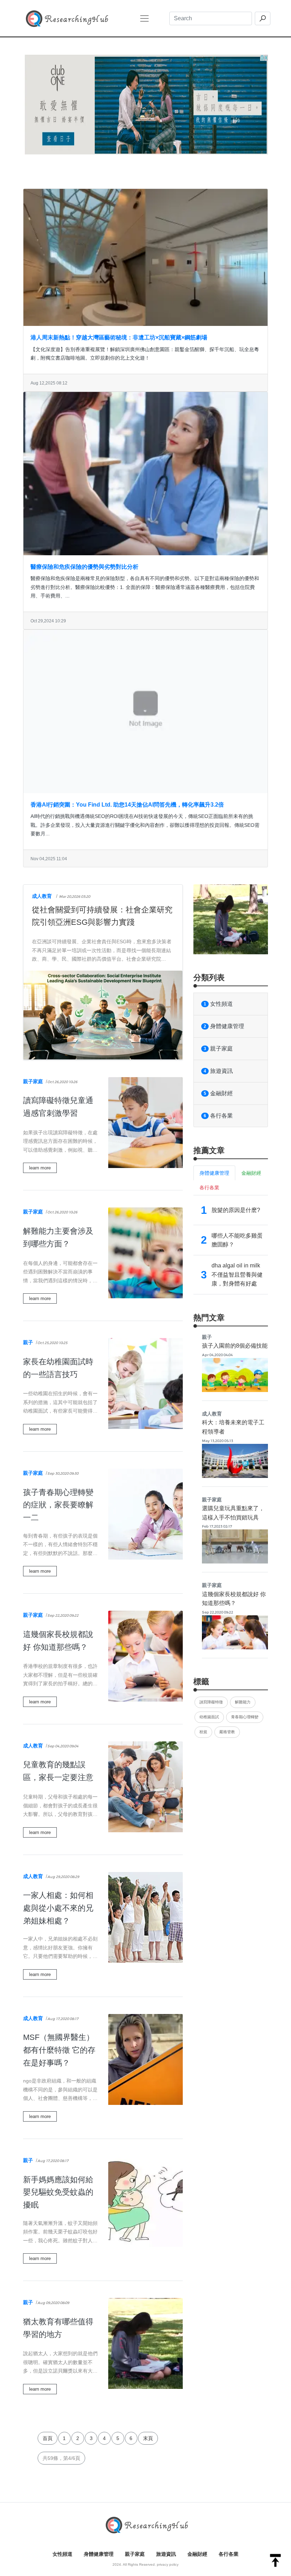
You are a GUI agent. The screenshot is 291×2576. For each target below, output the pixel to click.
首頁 (48, 2438)
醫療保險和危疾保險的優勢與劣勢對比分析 (84, 567)
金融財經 (218, 1093)
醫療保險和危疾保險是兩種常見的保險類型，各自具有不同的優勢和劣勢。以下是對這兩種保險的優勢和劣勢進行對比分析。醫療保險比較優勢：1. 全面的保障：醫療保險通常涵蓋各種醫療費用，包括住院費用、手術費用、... (145, 587)
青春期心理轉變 (245, 1717)
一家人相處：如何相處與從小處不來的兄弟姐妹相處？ (58, 1908)
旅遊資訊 (218, 1071)
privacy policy (168, 2564)
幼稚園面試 (209, 1717)
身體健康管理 (224, 1026)
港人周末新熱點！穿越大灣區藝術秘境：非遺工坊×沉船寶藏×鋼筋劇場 (119, 337)
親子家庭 (33, 1081)
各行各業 (218, 1116)
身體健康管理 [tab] (214, 1173)
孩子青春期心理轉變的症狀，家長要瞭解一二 (58, 1505)
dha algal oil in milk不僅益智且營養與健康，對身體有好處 (237, 1275)
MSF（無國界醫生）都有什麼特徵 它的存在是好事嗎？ (59, 2050)
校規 (203, 1732)
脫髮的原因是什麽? (236, 1210)
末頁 (148, 2438)
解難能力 (243, 1702)
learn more (40, 1168)
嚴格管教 (227, 1732)
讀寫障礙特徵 (211, 1702)
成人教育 (42, 896)
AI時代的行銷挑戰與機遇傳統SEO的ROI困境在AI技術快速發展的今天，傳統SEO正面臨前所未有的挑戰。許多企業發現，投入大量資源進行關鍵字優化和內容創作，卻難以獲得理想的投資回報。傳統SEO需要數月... (145, 825)
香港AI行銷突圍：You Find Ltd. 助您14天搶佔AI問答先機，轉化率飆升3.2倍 (127, 805)
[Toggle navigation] (144, 18)
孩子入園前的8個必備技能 (235, 1346)
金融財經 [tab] (251, 1173)
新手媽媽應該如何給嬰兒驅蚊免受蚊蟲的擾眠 (58, 2192)
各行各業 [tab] (209, 1188)
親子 (28, 1342)
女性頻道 (218, 1004)
